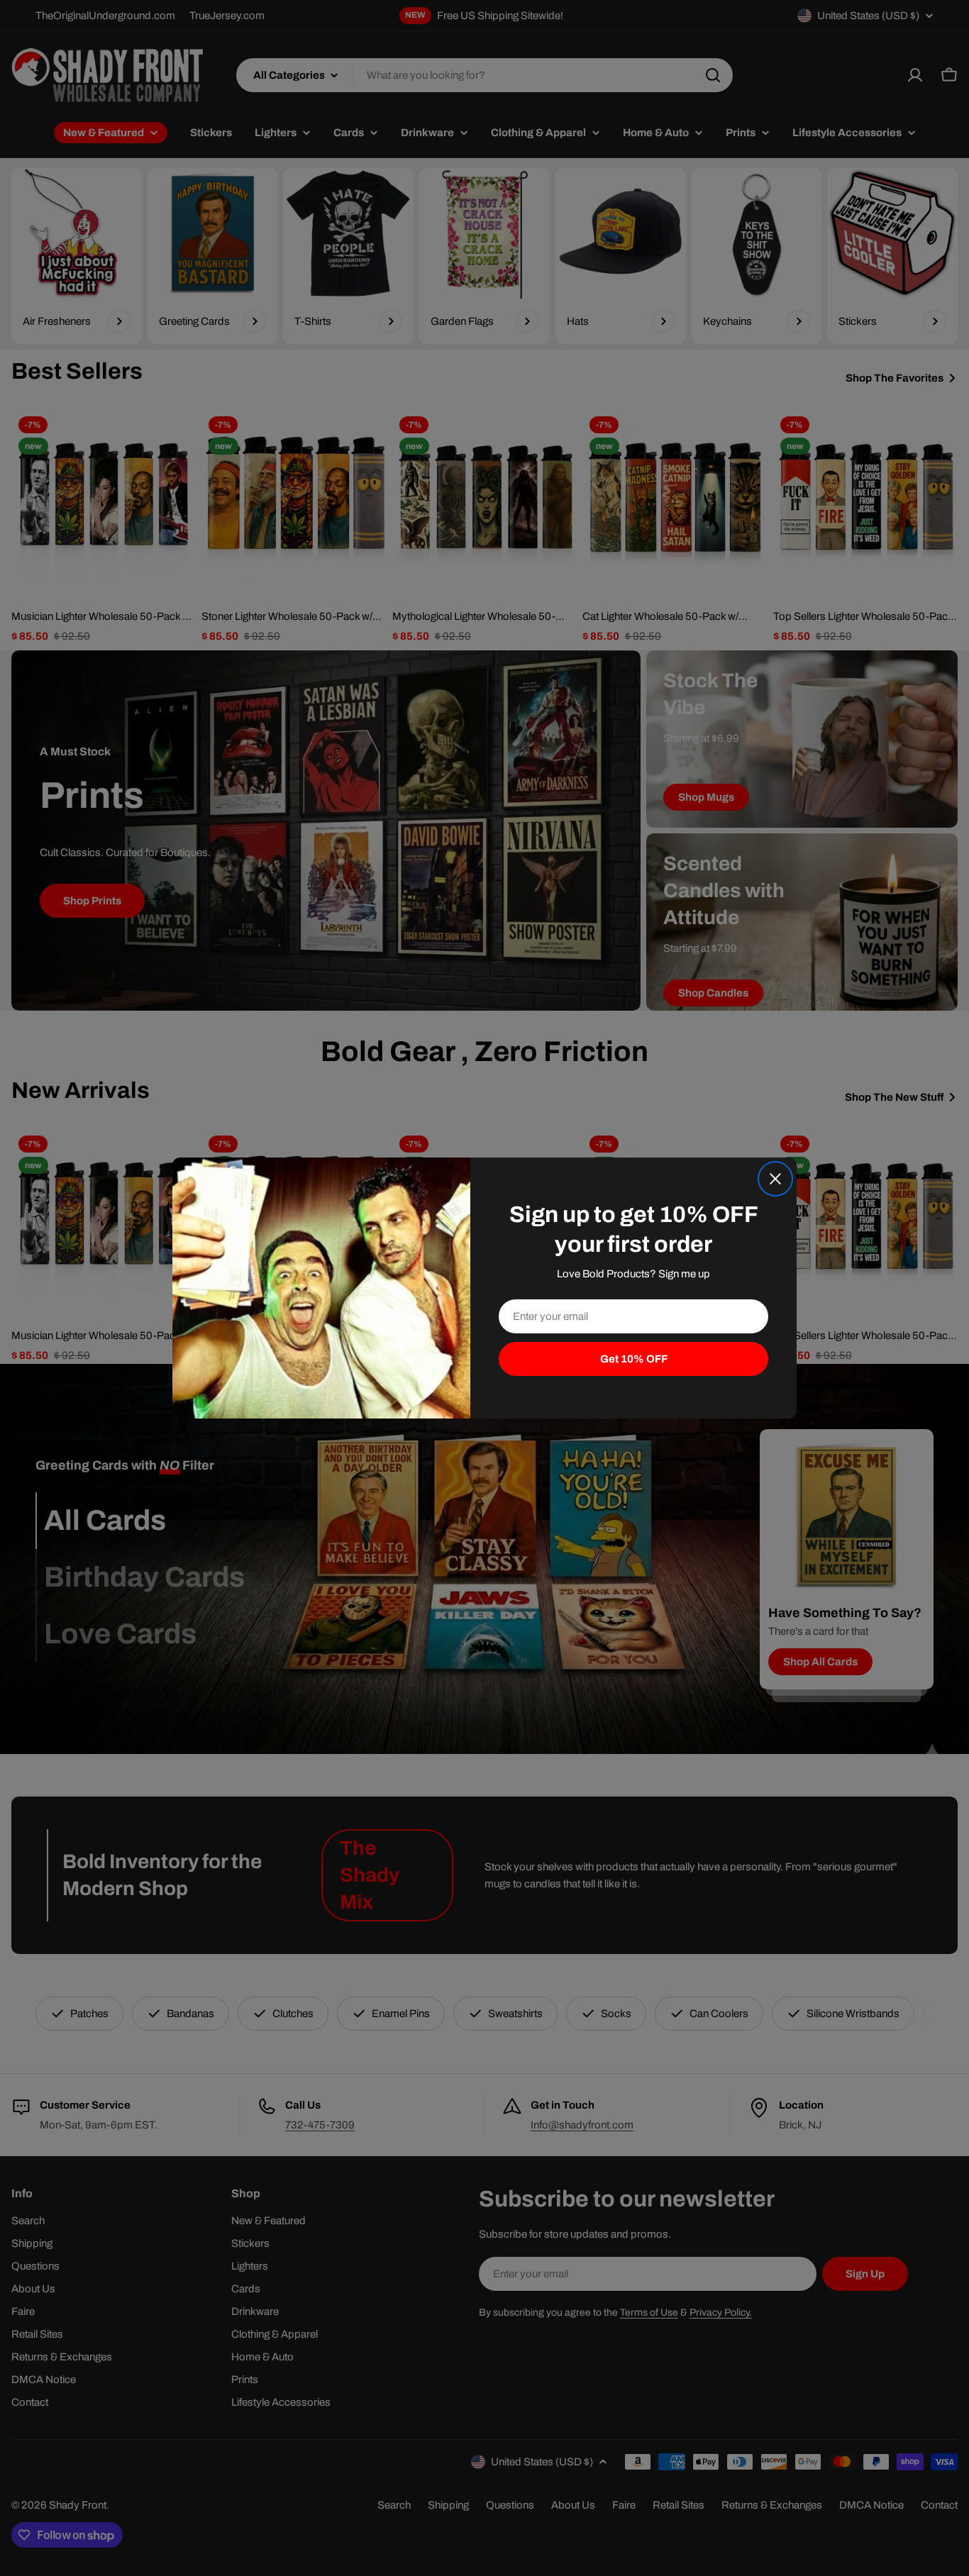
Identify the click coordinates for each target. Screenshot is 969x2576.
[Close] (775, 1179)
